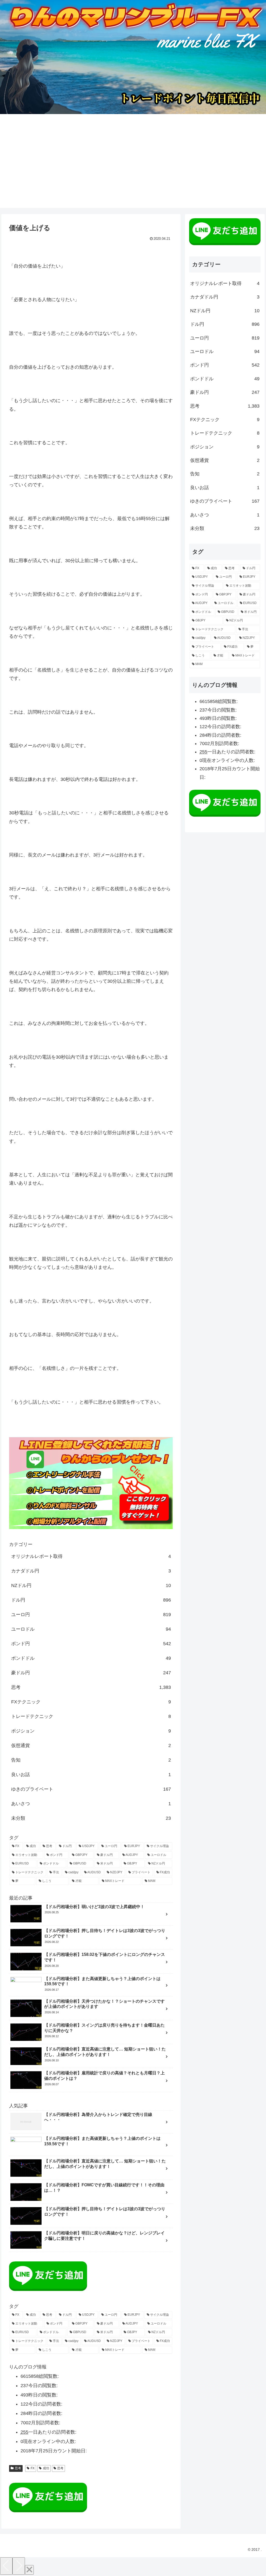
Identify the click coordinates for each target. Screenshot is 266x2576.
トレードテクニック (91, 1716)
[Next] (19, 2566)
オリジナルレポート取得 (91, 1556)
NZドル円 (91, 1585)
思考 (91, 1687)
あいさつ (91, 1804)
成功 (46, 2468)
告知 (91, 1760)
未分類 (91, 1818)
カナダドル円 (91, 1571)
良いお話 (91, 1775)
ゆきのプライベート (91, 1789)
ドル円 (91, 1600)
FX (33, 2468)
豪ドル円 (91, 1673)
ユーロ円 (91, 1615)
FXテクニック (91, 1702)
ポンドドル (91, 1658)
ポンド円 (91, 1644)
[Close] (29, 2570)
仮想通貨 (91, 1745)
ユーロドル (91, 1629)
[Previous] (6, 2566)
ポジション (91, 1731)
